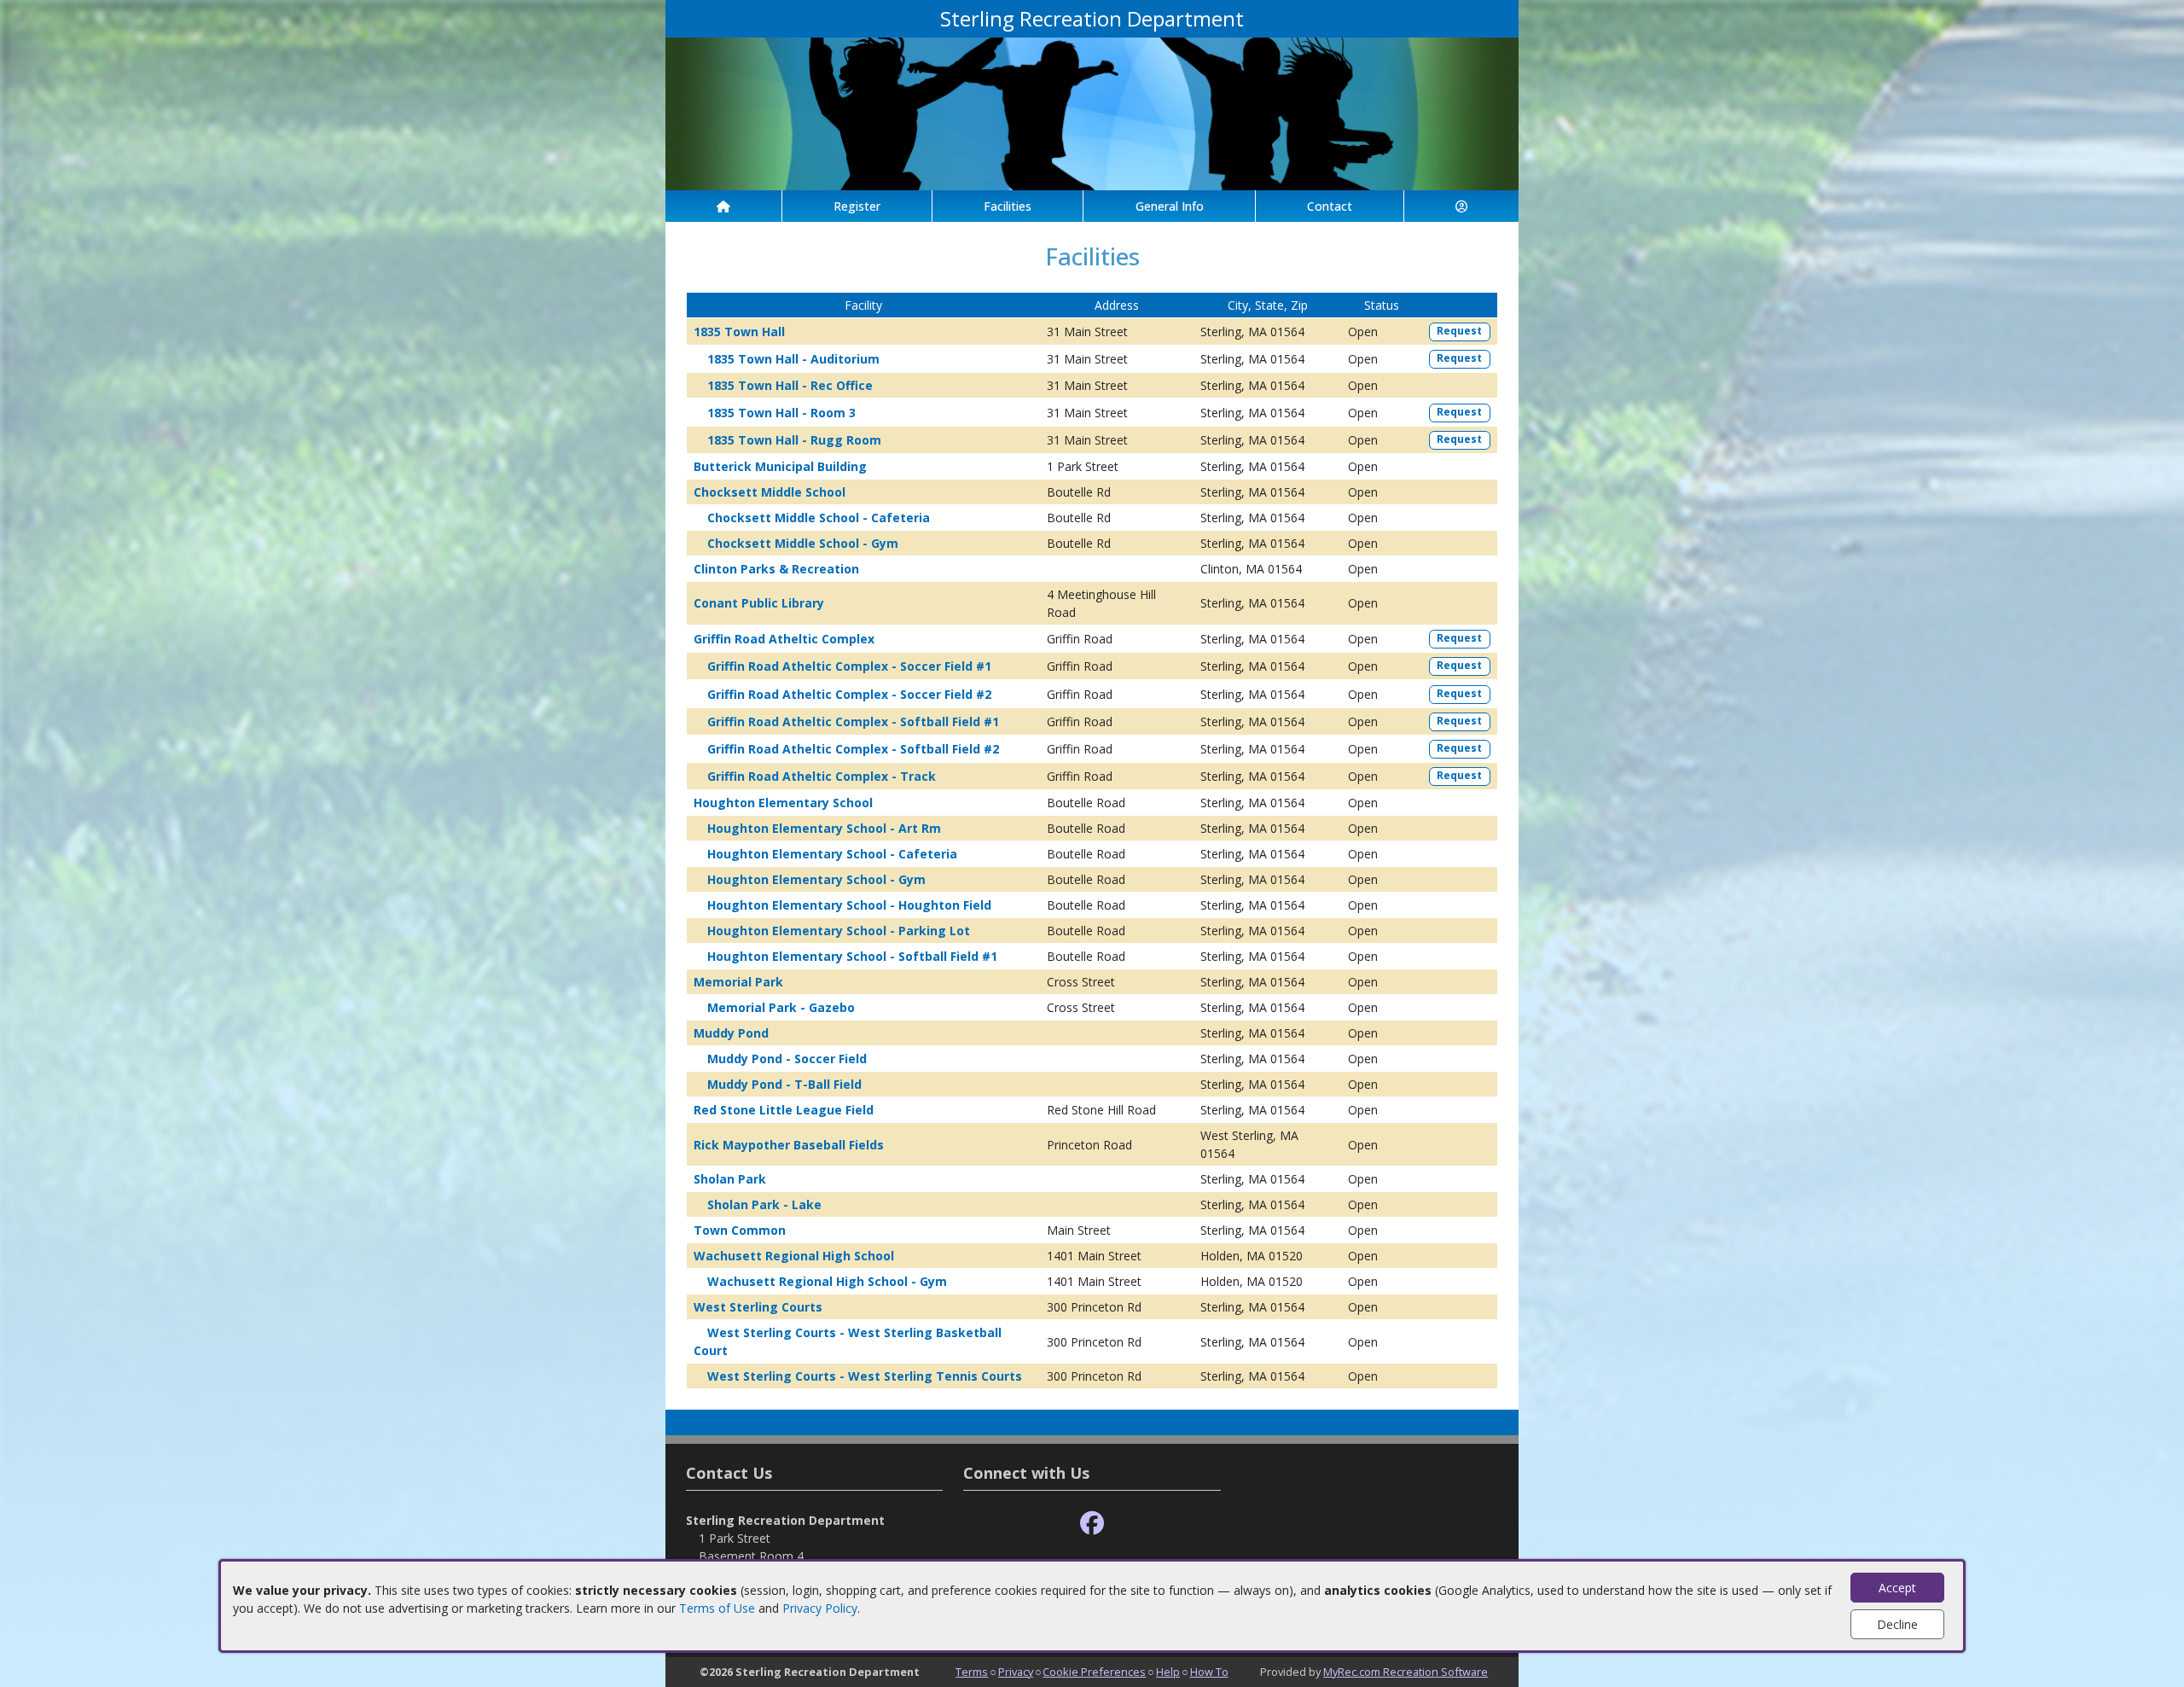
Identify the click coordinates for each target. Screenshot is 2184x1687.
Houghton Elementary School (783, 803)
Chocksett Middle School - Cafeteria (819, 518)
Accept (1897, 1588)
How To (1209, 1672)
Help (1168, 1672)
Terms (972, 1672)
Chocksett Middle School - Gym (803, 543)
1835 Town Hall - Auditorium (793, 359)
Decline (1897, 1624)
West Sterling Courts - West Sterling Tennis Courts (865, 1376)
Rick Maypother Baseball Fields (789, 1145)
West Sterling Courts (758, 1307)
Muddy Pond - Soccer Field (787, 1059)
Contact (1330, 206)
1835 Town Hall (739, 332)
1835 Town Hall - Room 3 (781, 413)
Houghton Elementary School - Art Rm (824, 828)
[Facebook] (1092, 1524)
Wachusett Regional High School (794, 1256)
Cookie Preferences (1094, 1672)
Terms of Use (717, 1608)
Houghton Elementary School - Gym (816, 879)
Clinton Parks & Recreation (776, 569)
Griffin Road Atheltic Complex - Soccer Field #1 (849, 666)
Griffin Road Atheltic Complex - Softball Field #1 (853, 721)
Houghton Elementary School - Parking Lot (839, 931)
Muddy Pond (731, 1033)
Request (1459, 331)
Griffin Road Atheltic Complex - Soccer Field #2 (849, 694)
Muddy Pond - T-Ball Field (784, 1084)
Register (857, 206)
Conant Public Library (759, 603)
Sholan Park (730, 1179)
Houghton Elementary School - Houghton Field (849, 905)
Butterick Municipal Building (780, 466)
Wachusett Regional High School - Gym (827, 1281)
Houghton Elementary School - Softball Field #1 (852, 956)
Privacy (1016, 1672)
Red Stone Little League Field (784, 1110)
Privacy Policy (820, 1608)
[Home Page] (723, 206)
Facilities (1008, 206)
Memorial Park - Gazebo (781, 1007)
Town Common (740, 1230)
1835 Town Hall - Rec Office (790, 385)
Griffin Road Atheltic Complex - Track (822, 776)
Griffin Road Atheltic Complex (784, 639)
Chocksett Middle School (770, 492)
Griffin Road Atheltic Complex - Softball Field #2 (853, 749)
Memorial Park (738, 982)
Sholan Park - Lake (764, 1204)
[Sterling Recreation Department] (1092, 112)
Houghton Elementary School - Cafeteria (832, 854)
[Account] (1461, 206)
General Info (1170, 206)
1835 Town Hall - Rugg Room (794, 440)
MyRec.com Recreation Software (1406, 1672)
